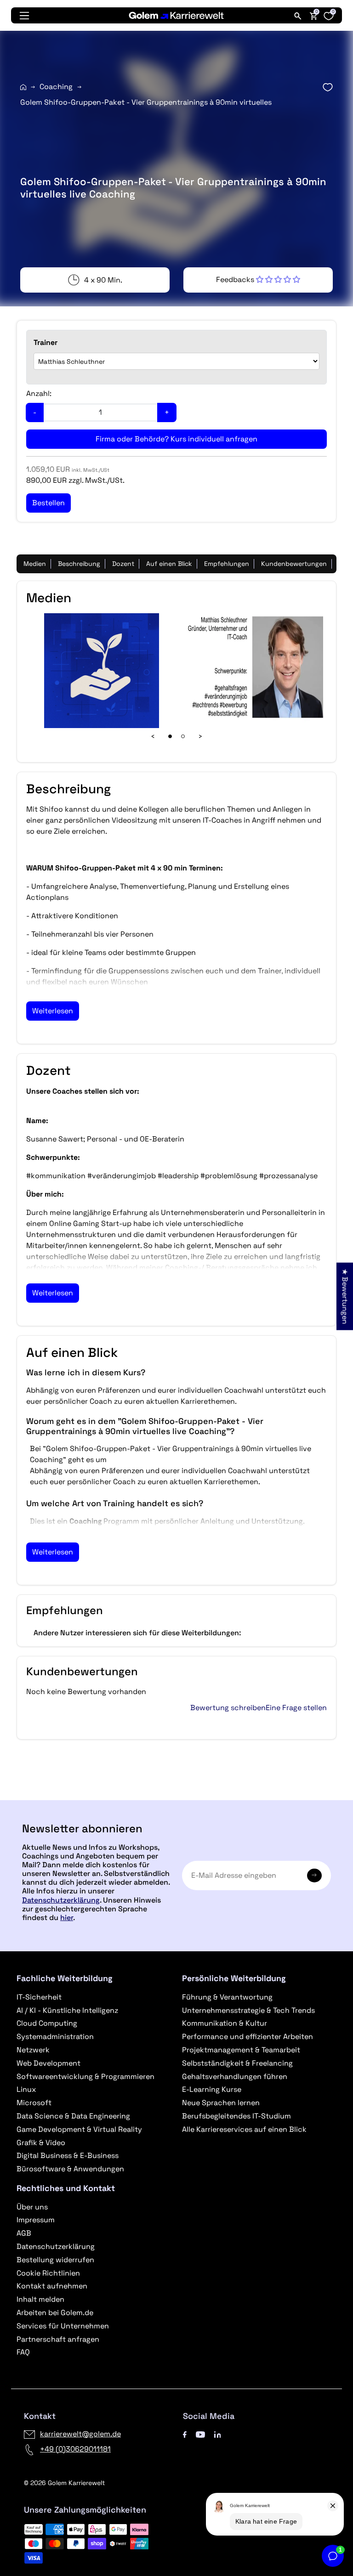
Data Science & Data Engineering (73, 2116)
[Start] (23, 87)
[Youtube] (200, 2434)
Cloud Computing (47, 2023)
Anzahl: (39, 393)
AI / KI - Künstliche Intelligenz (67, 2010)
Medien (35, 564)
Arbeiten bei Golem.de (55, 2313)
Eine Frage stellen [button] (296, 1708)
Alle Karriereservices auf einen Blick (244, 2129)
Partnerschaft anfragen (58, 2339)
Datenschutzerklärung (61, 1900)
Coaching (56, 87)
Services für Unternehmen (63, 2326)
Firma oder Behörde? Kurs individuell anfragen (176, 439)
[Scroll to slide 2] (183, 736)
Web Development (48, 2063)
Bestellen (176, 1796)
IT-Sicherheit (39, 1997)
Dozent (123, 564)
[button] (258, 280)
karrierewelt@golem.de (80, 2434)
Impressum (36, 2220)
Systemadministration (55, 2037)
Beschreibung (79, 564)
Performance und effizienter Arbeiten (248, 2037)
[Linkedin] (218, 2434)
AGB (24, 2233)
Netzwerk (33, 2050)
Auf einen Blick (169, 564)
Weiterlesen (53, 1011)
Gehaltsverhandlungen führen (235, 2076)
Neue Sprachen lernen (221, 2103)
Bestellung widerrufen (55, 2260)
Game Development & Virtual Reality (79, 2129)
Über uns (32, 2207)
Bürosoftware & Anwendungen (70, 2169)
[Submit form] (314, 1876)
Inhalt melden (40, 2299)
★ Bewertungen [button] (345, 1296)
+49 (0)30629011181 (75, 2449)
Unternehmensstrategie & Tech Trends (248, 2010)
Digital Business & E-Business (68, 2155)
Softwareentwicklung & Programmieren (85, 2076)
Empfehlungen (227, 564)
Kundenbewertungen (294, 564)
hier (67, 1918)
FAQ (23, 2352)
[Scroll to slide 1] (170, 736)
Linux (26, 2089)
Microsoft (34, 2103)
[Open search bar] (298, 16)
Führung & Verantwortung (227, 1997)
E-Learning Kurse (212, 2089)
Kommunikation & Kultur (225, 2023)
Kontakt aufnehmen (52, 2286)
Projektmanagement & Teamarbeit (241, 2050)
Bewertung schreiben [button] (228, 1708)
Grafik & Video (41, 2143)
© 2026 (64, 2483)
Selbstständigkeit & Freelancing (237, 2063)
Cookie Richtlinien (48, 2273)
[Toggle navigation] (24, 16)
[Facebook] (185, 2434)
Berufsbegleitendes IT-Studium (236, 2116)
